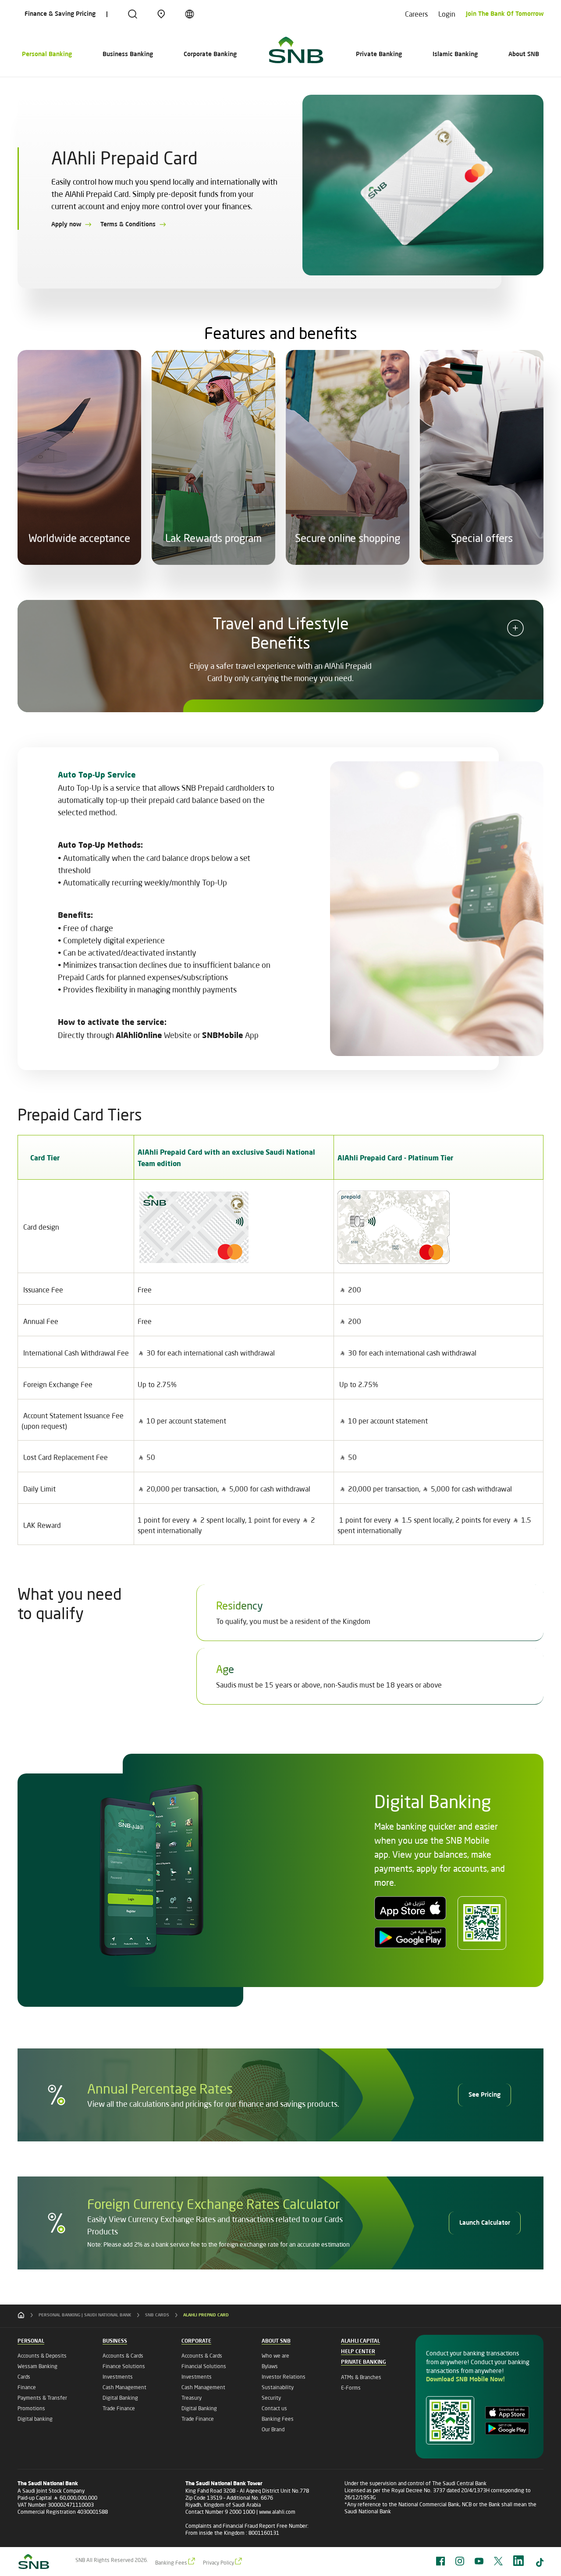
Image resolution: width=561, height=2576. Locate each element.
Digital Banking (120, 2398)
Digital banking (35, 2419)
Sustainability (278, 2387)
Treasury (192, 2398)
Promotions (31, 2408)
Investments (118, 2377)
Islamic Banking (455, 54)
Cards (24, 2377)
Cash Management (124, 2387)
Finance (27, 2387)
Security (271, 2398)
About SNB (524, 54)
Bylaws (270, 2366)
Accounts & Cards (123, 2356)
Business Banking (128, 54)
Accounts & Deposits (42, 2356)
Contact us (274, 2408)
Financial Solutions (204, 2366)
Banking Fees (278, 2419)
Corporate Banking (210, 54)
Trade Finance (119, 2408)
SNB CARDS (157, 2315)
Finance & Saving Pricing (60, 14)
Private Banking (379, 54)
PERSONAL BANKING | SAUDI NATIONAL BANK (85, 2315)
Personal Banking (47, 54)
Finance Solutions (124, 2366)
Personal (31, 2341)
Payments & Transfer (42, 2398)
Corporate (196, 2341)
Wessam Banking (37, 2366)
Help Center (358, 2352)
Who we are (275, 2356)
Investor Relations (284, 2377)
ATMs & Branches (361, 2377)
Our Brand (273, 2429)
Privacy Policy (218, 2563)
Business (115, 2341)
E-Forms (351, 2388)
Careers (416, 14)
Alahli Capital (360, 2341)
